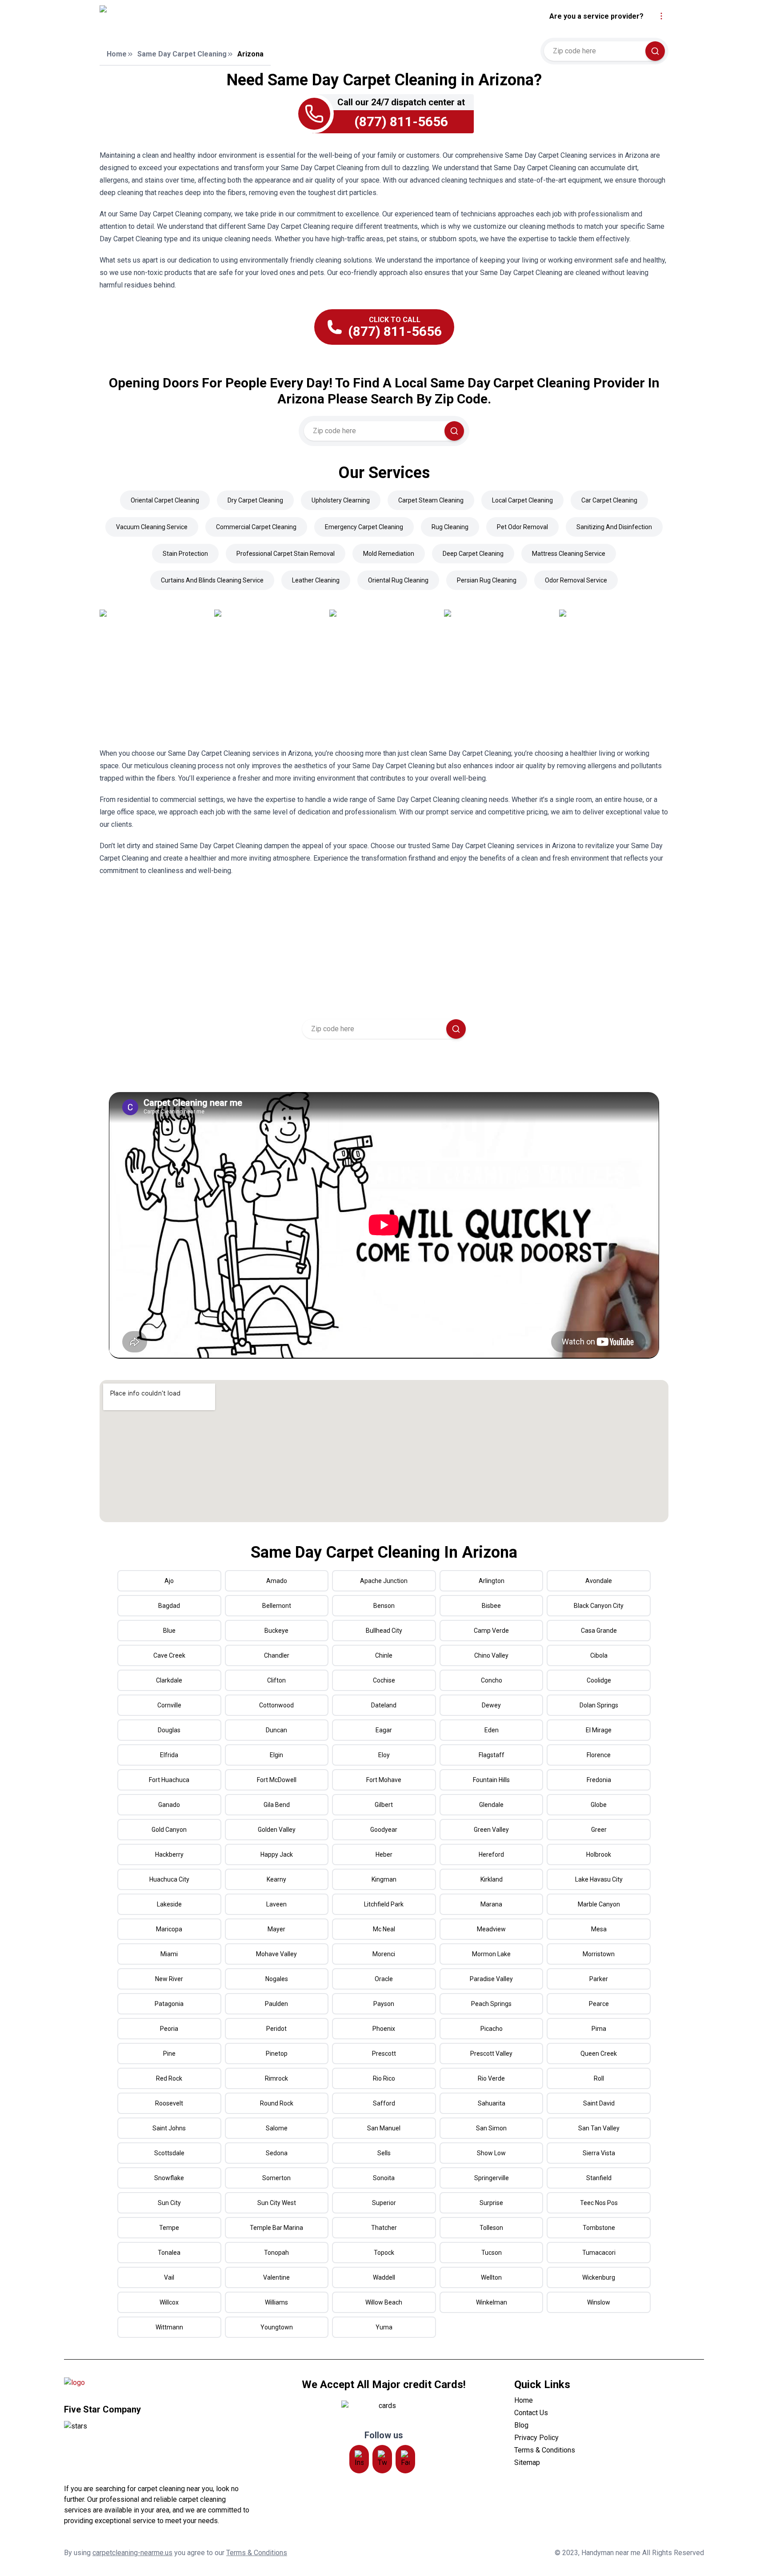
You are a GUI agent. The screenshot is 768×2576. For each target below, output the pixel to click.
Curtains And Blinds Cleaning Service (212, 580)
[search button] (655, 51)
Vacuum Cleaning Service (152, 527)
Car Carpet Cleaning (609, 500)
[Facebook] (405, 2459)
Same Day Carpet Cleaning (182, 54)
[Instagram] (359, 2459)
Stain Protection (185, 554)
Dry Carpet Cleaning (255, 500)
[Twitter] (382, 2459)
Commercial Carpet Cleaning (256, 527)
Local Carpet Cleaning (522, 500)
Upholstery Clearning (341, 500)
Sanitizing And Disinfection (614, 527)
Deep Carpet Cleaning (473, 554)
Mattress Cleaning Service (569, 554)
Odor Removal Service (576, 580)
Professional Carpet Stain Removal (286, 554)
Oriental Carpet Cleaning (165, 500)
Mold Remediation (389, 554)
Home (117, 54)
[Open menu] (661, 16)
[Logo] (181, 16)
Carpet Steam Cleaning (431, 500)
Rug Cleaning (450, 527)
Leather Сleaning (316, 580)
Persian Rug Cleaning (487, 580)
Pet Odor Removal (522, 527)
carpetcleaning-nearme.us (132, 2553)
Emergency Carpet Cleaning (364, 527)
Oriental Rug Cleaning (398, 580)
